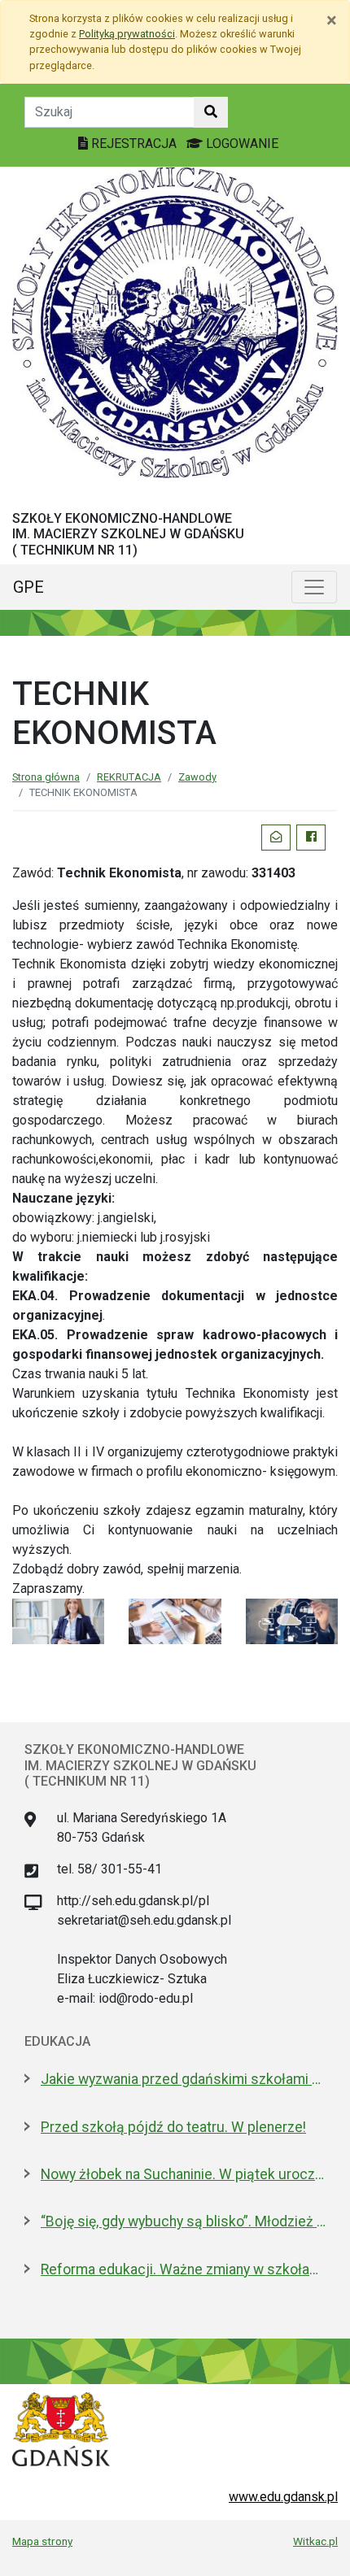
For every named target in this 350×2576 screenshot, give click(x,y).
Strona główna (46, 777)
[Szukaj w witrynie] (211, 112)
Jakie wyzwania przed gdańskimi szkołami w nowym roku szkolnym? (183, 2079)
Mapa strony (42, 2541)
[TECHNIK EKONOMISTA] (58, 1620)
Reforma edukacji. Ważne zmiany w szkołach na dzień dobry (183, 2269)
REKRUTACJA (129, 777)
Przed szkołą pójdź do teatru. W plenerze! (173, 2127)
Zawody (197, 777)
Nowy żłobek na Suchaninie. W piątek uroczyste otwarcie (183, 2174)
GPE (28, 587)
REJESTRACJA (134, 144)
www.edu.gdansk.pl (283, 2497)
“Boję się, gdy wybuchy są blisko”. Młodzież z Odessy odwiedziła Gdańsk (183, 2221)
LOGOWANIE (241, 144)
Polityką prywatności (127, 34)
